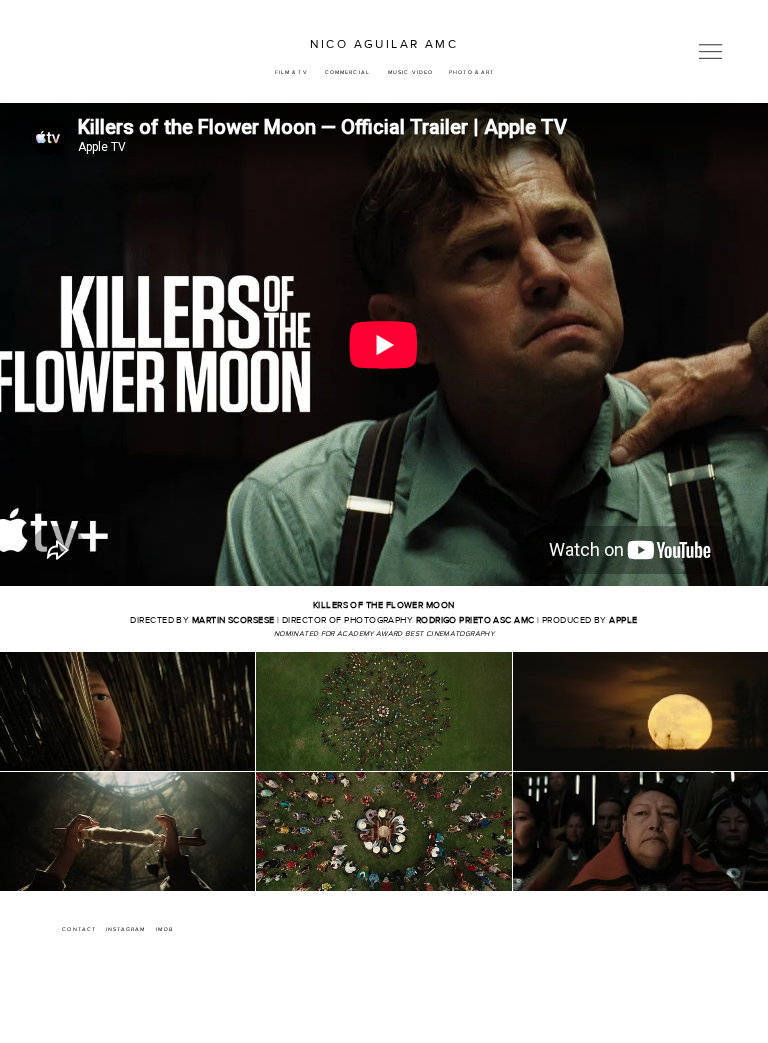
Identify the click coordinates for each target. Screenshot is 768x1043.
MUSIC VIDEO (410, 72)
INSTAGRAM (126, 929)
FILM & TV (291, 72)
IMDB (164, 929)
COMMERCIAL (347, 72)
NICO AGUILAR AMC (384, 44)
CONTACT (79, 929)
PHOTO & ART (471, 72)
